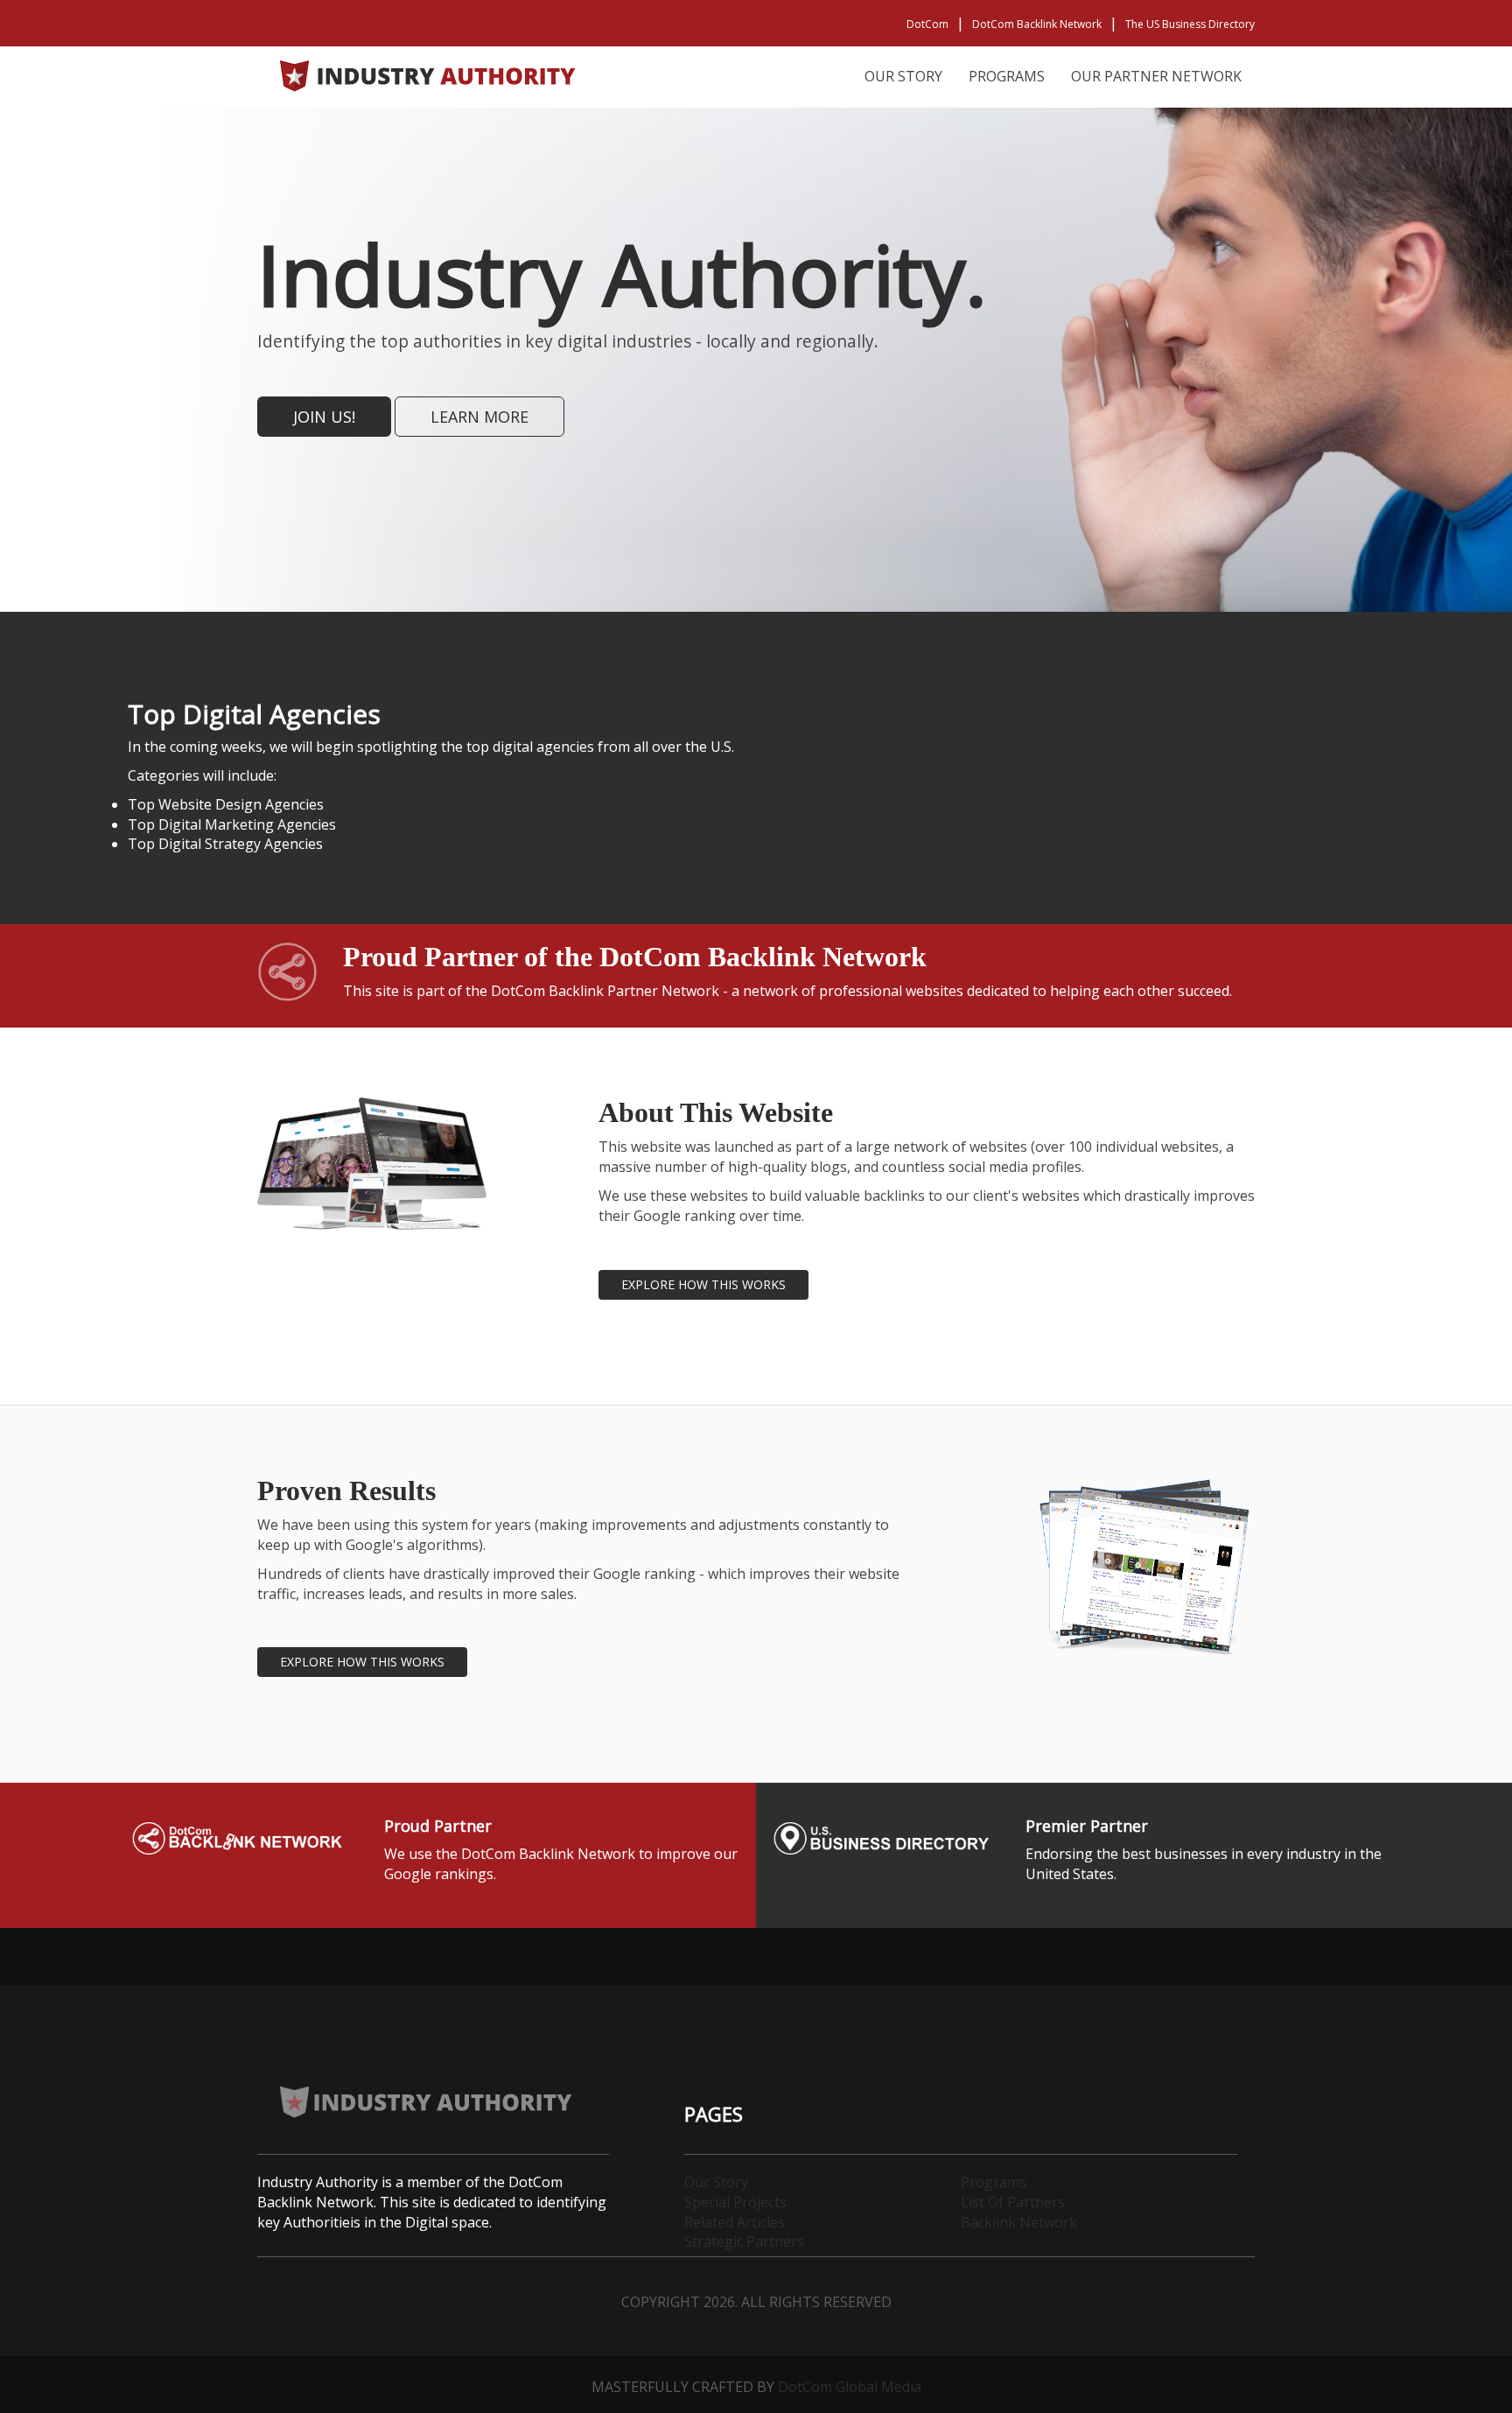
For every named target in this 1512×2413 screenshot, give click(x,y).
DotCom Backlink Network (1037, 24)
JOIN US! (324, 417)
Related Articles (735, 2222)
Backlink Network (1019, 2222)
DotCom (927, 24)
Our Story (903, 76)
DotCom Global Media (850, 2387)
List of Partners (1013, 2202)
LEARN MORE (479, 417)
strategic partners (744, 2241)
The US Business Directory (1190, 24)
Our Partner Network (1156, 76)
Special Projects (735, 2202)
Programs (1007, 76)
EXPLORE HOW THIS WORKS (703, 1284)
